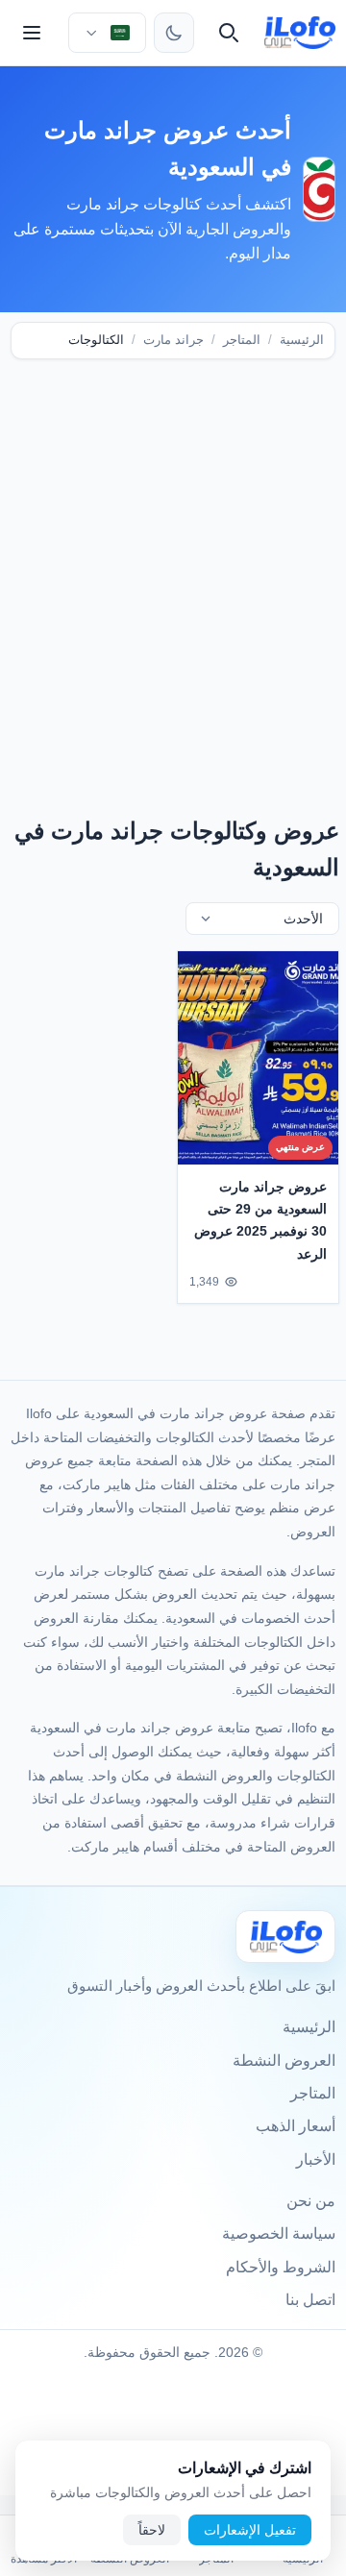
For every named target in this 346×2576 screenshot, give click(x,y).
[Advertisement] (173, 563)
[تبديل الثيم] (174, 33)
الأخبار (316, 2159)
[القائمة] (32, 33)
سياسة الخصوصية (279, 2233)
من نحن (311, 2201)
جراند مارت (173, 340)
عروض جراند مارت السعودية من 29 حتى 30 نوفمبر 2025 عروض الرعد (260, 1220)
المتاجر (242, 340)
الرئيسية (302, 340)
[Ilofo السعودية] (285, 1937)
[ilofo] (300, 33)
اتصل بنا (310, 2300)
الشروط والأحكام (281, 2267)
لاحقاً (152, 2530)
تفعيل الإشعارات (250, 2530)
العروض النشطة (284, 2061)
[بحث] (229, 33)
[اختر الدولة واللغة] (107, 33)
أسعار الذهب (296, 2126)
